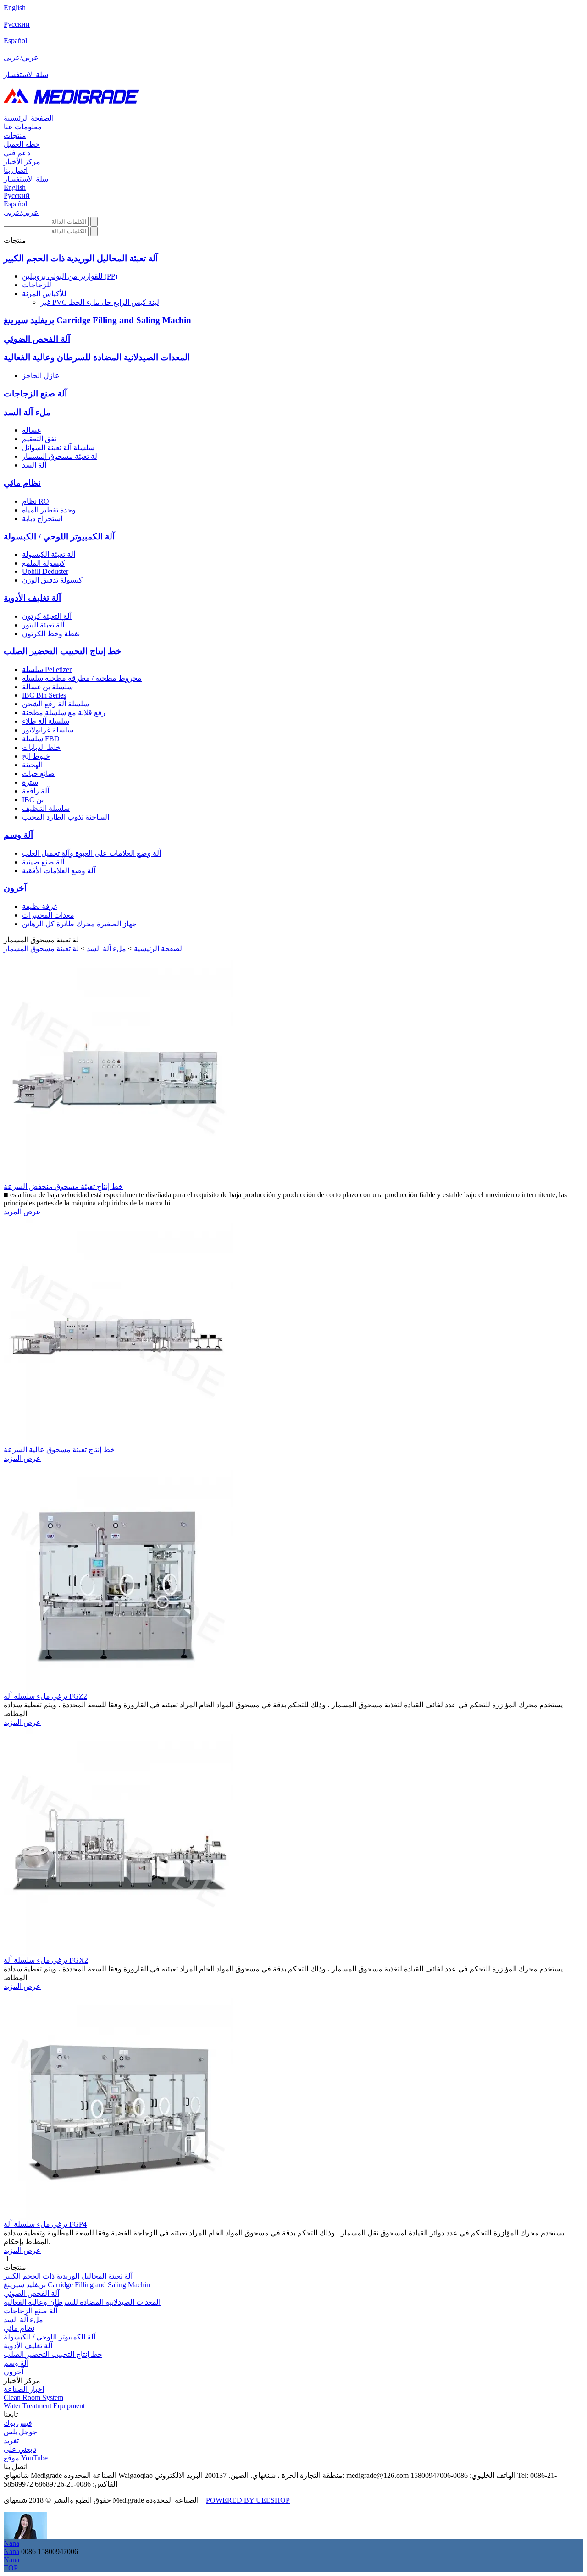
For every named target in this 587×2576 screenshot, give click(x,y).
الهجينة (32, 765)
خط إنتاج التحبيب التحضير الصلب (63, 651)
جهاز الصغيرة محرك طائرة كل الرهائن (79, 924)
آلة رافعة (36, 791)
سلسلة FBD (41, 739)
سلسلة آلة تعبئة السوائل (58, 448)
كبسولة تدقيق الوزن (52, 580)
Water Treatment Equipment (44, 2406)
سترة (30, 782)
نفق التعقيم (39, 439)
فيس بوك (18, 2423)
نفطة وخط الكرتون (51, 634)
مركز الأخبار (22, 162)
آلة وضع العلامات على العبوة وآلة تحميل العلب (91, 853)
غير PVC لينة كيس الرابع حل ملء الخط (100, 302)
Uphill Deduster (45, 571)
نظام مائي (22, 483)
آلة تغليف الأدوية (32, 598)
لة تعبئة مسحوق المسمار (60, 456)
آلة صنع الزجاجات (35, 394)
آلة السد (34, 465)
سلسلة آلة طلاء (46, 721)
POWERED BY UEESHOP (248, 2500)
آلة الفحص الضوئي (37, 339)
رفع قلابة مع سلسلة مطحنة (64, 713)
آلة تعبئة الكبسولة (49, 554)
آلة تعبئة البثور (43, 625)
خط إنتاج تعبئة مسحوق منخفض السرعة (63, 1186)
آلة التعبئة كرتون (47, 616)
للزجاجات (37, 285)
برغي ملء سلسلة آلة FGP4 (45, 2224)
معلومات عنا (23, 127)
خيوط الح (36, 756)
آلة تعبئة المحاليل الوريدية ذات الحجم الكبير (81, 258)
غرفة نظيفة (40, 906)
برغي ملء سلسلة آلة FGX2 (46, 1960)
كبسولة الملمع (44, 563)
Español (15, 41)
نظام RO (36, 501)
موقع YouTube (26, 2458)
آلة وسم (18, 835)
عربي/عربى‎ (21, 58)
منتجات (15, 135)
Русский (17, 24)
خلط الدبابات (41, 747)
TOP (11, 2568)
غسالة (31, 430)
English (15, 8)
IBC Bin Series (44, 695)
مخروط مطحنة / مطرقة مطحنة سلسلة (82, 678)
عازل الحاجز (41, 376)
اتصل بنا (16, 170)
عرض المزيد (22, 1212)
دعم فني (17, 153)
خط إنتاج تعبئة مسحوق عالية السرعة (59, 1450)
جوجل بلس (20, 2432)
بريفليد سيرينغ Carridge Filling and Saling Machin (97, 320)
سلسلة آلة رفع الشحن (55, 704)
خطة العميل (22, 144)
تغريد (11, 2441)
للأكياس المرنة (44, 294)
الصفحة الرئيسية (29, 118)
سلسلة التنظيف (46, 808)
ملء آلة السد (27, 412)
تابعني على (20, 2449)
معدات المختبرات (48, 915)
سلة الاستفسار (26, 74)
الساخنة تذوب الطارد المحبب (66, 817)
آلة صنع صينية (43, 862)
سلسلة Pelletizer (47, 669)
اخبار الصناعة (24, 2389)
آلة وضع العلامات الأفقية (59, 871)
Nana (11, 2543)
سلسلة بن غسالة (47, 687)
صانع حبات (38, 773)
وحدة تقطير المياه (49, 510)
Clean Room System (33, 2397)
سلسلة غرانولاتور (48, 730)
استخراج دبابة (42, 519)
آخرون (15, 888)
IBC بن (33, 800)
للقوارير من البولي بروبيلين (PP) (70, 276)
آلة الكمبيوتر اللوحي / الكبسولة (59, 537)
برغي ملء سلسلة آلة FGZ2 (45, 1696)
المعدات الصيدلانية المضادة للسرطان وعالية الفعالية (97, 357)
